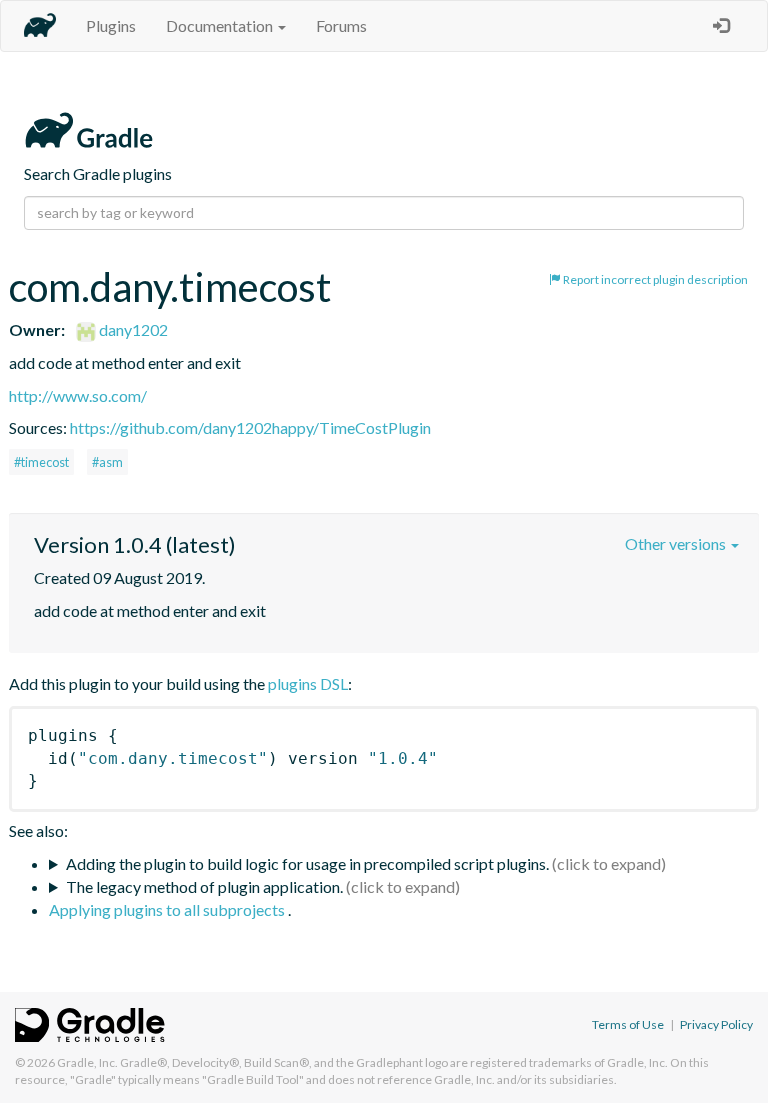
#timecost (41, 462)
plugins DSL (308, 683)
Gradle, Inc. (87, 1062)
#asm (107, 462)
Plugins (111, 25)
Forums (341, 25)
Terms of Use (628, 1024)
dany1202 (132, 329)
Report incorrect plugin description (654, 279)
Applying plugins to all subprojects (168, 909)
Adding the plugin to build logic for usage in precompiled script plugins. (307, 863)
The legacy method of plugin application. (204, 886)
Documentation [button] (221, 25)
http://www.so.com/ (78, 395)
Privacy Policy (716, 1024)
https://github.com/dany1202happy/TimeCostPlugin (250, 427)
